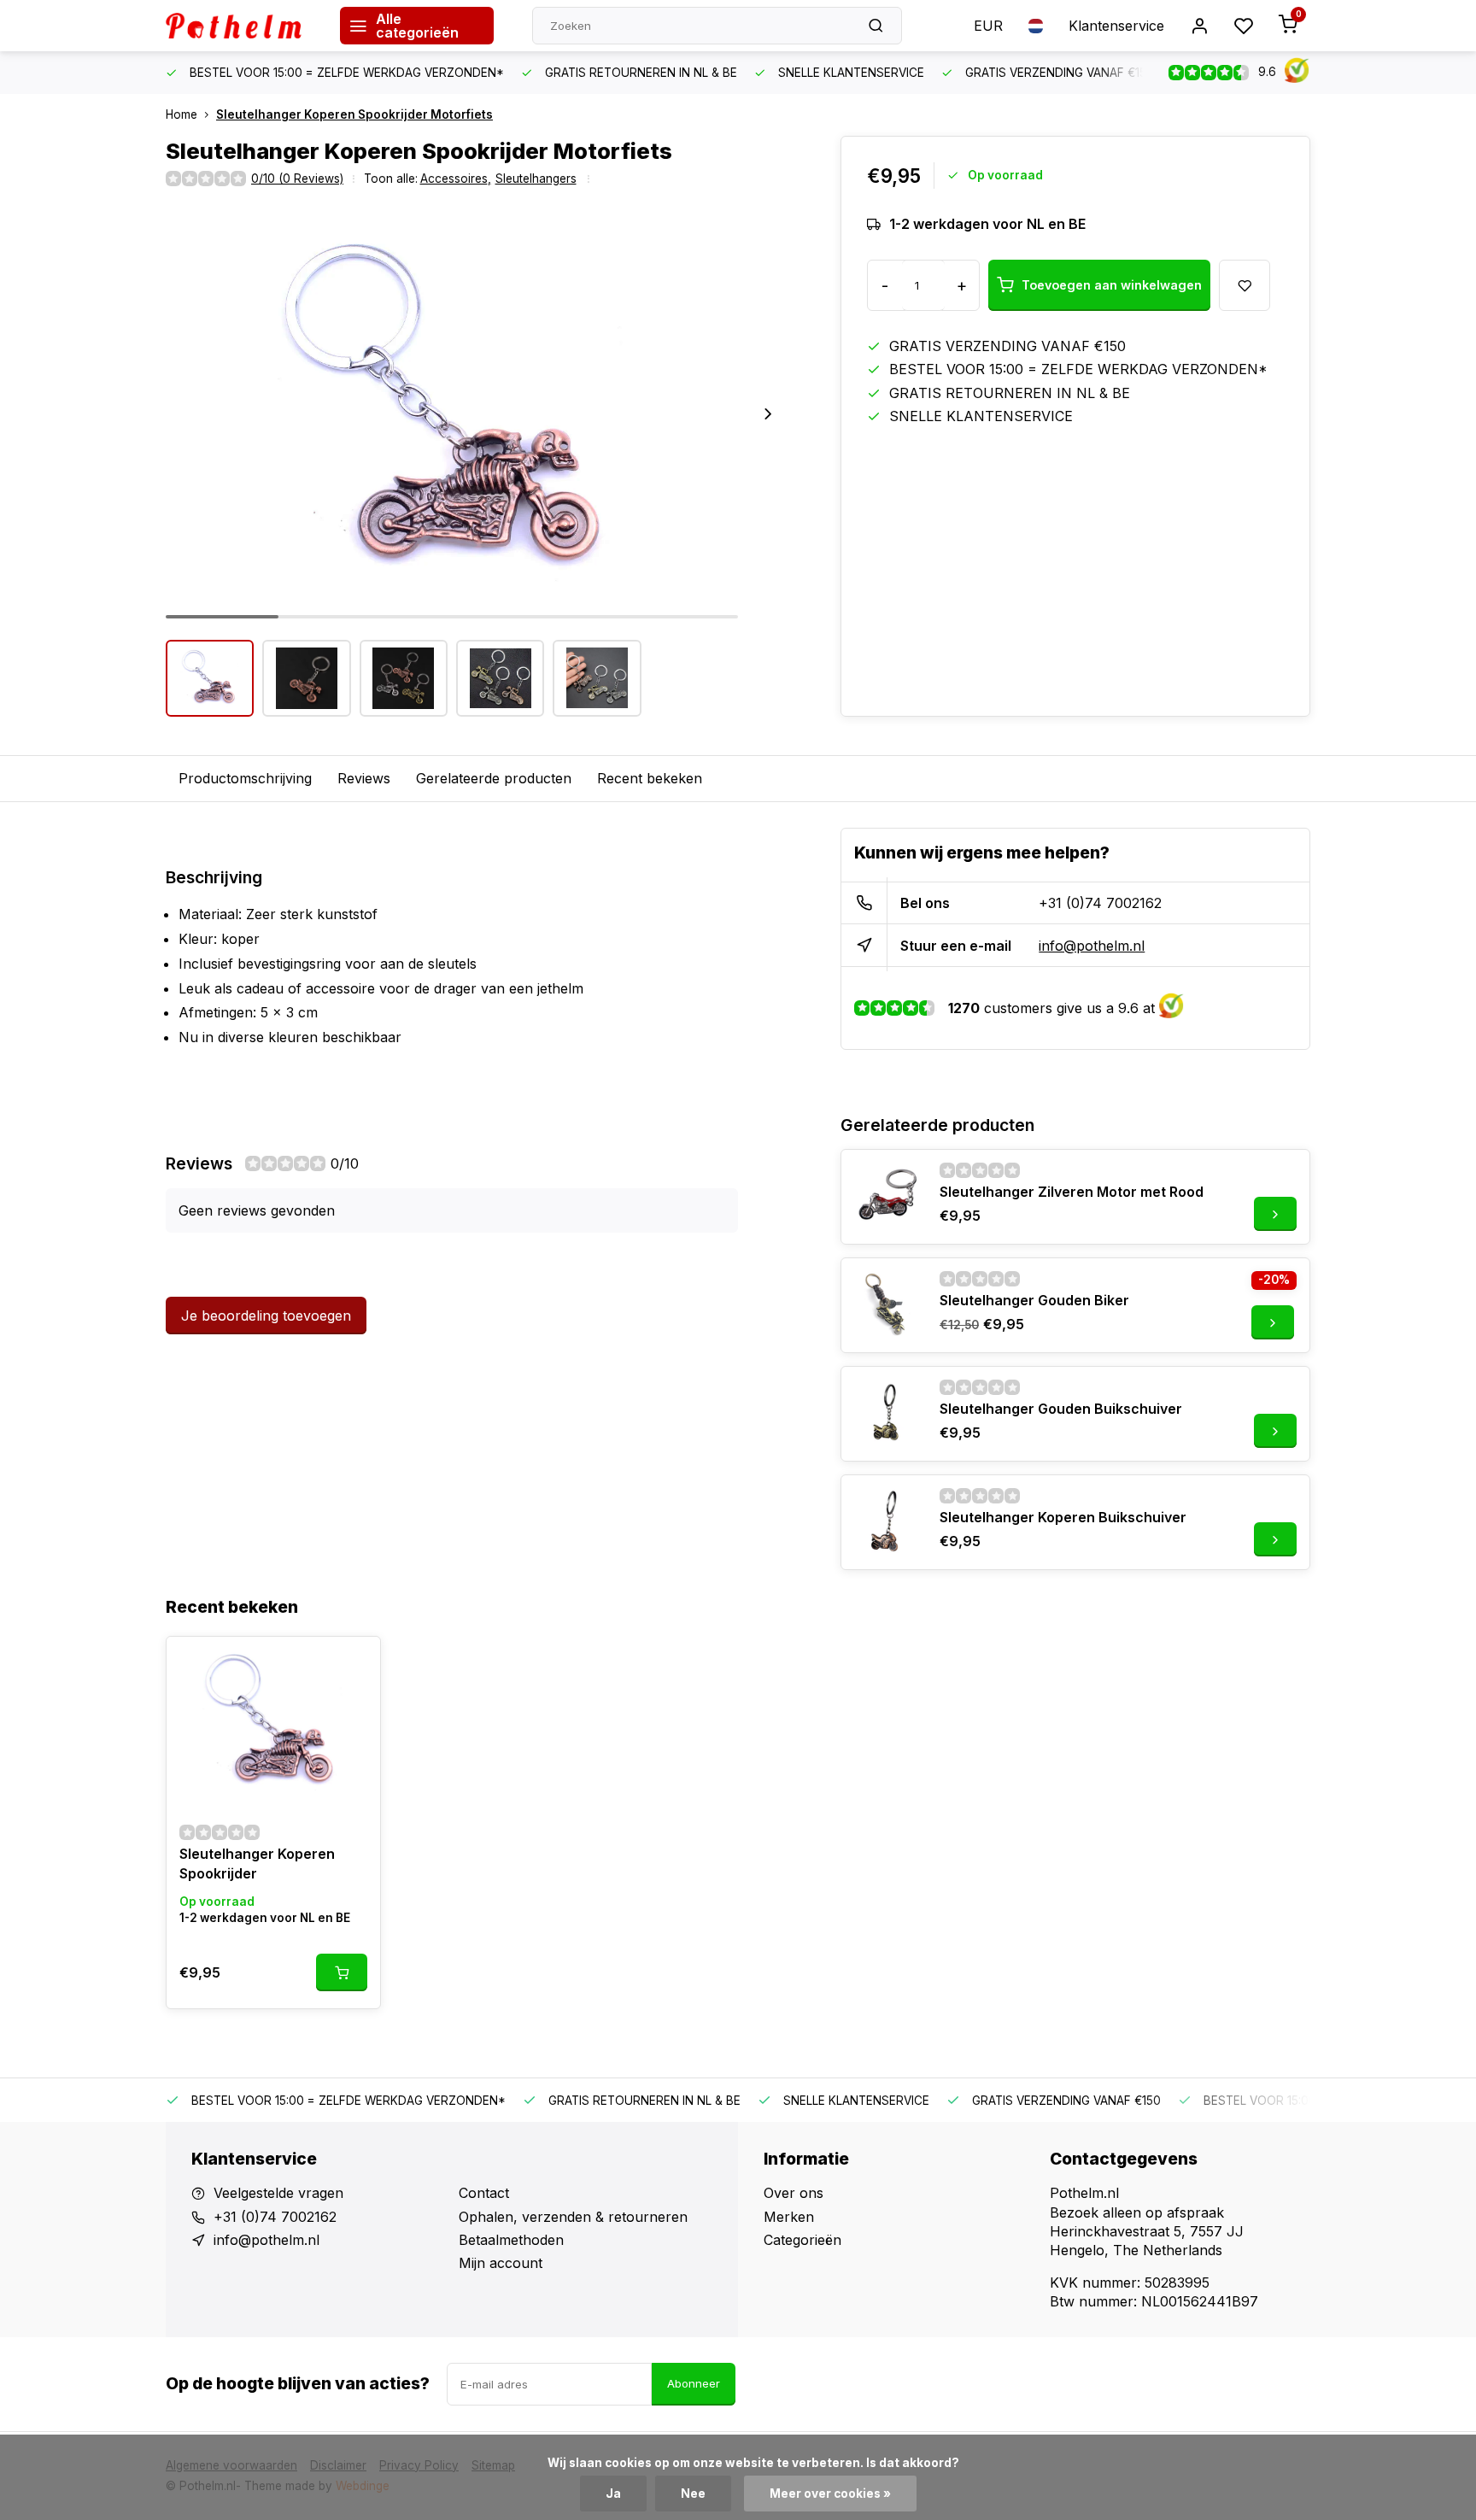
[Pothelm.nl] (240, 26)
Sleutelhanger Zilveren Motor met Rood (1072, 1192)
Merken (789, 2217)
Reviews (364, 778)
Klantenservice (1116, 26)
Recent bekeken (650, 778)
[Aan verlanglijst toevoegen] (354, 1662)
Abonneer (694, 2383)
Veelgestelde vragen (278, 2193)
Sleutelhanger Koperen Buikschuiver (1063, 1517)
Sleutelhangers (536, 179)
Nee (693, 2494)
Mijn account (501, 2263)
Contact (484, 2193)
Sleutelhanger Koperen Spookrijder (257, 1863)
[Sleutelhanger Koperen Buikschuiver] (888, 1522)
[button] (768, 413)
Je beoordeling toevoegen (266, 1316)
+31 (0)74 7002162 (1100, 903)
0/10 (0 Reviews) (297, 179)
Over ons (794, 2193)
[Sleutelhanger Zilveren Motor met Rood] (888, 1197)
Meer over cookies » (830, 2494)
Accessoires (456, 179)
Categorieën (802, 2240)
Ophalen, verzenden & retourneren (573, 2217)
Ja (613, 2494)
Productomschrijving (245, 778)
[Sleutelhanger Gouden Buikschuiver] (888, 1414)
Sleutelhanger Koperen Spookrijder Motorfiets (354, 114)
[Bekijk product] (342, 1972)
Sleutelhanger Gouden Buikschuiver (1061, 1409)
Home (182, 114)
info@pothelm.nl (1092, 946)
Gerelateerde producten (494, 778)
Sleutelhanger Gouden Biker (1034, 1300)
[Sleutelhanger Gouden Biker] (888, 1305)
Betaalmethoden (511, 2240)
